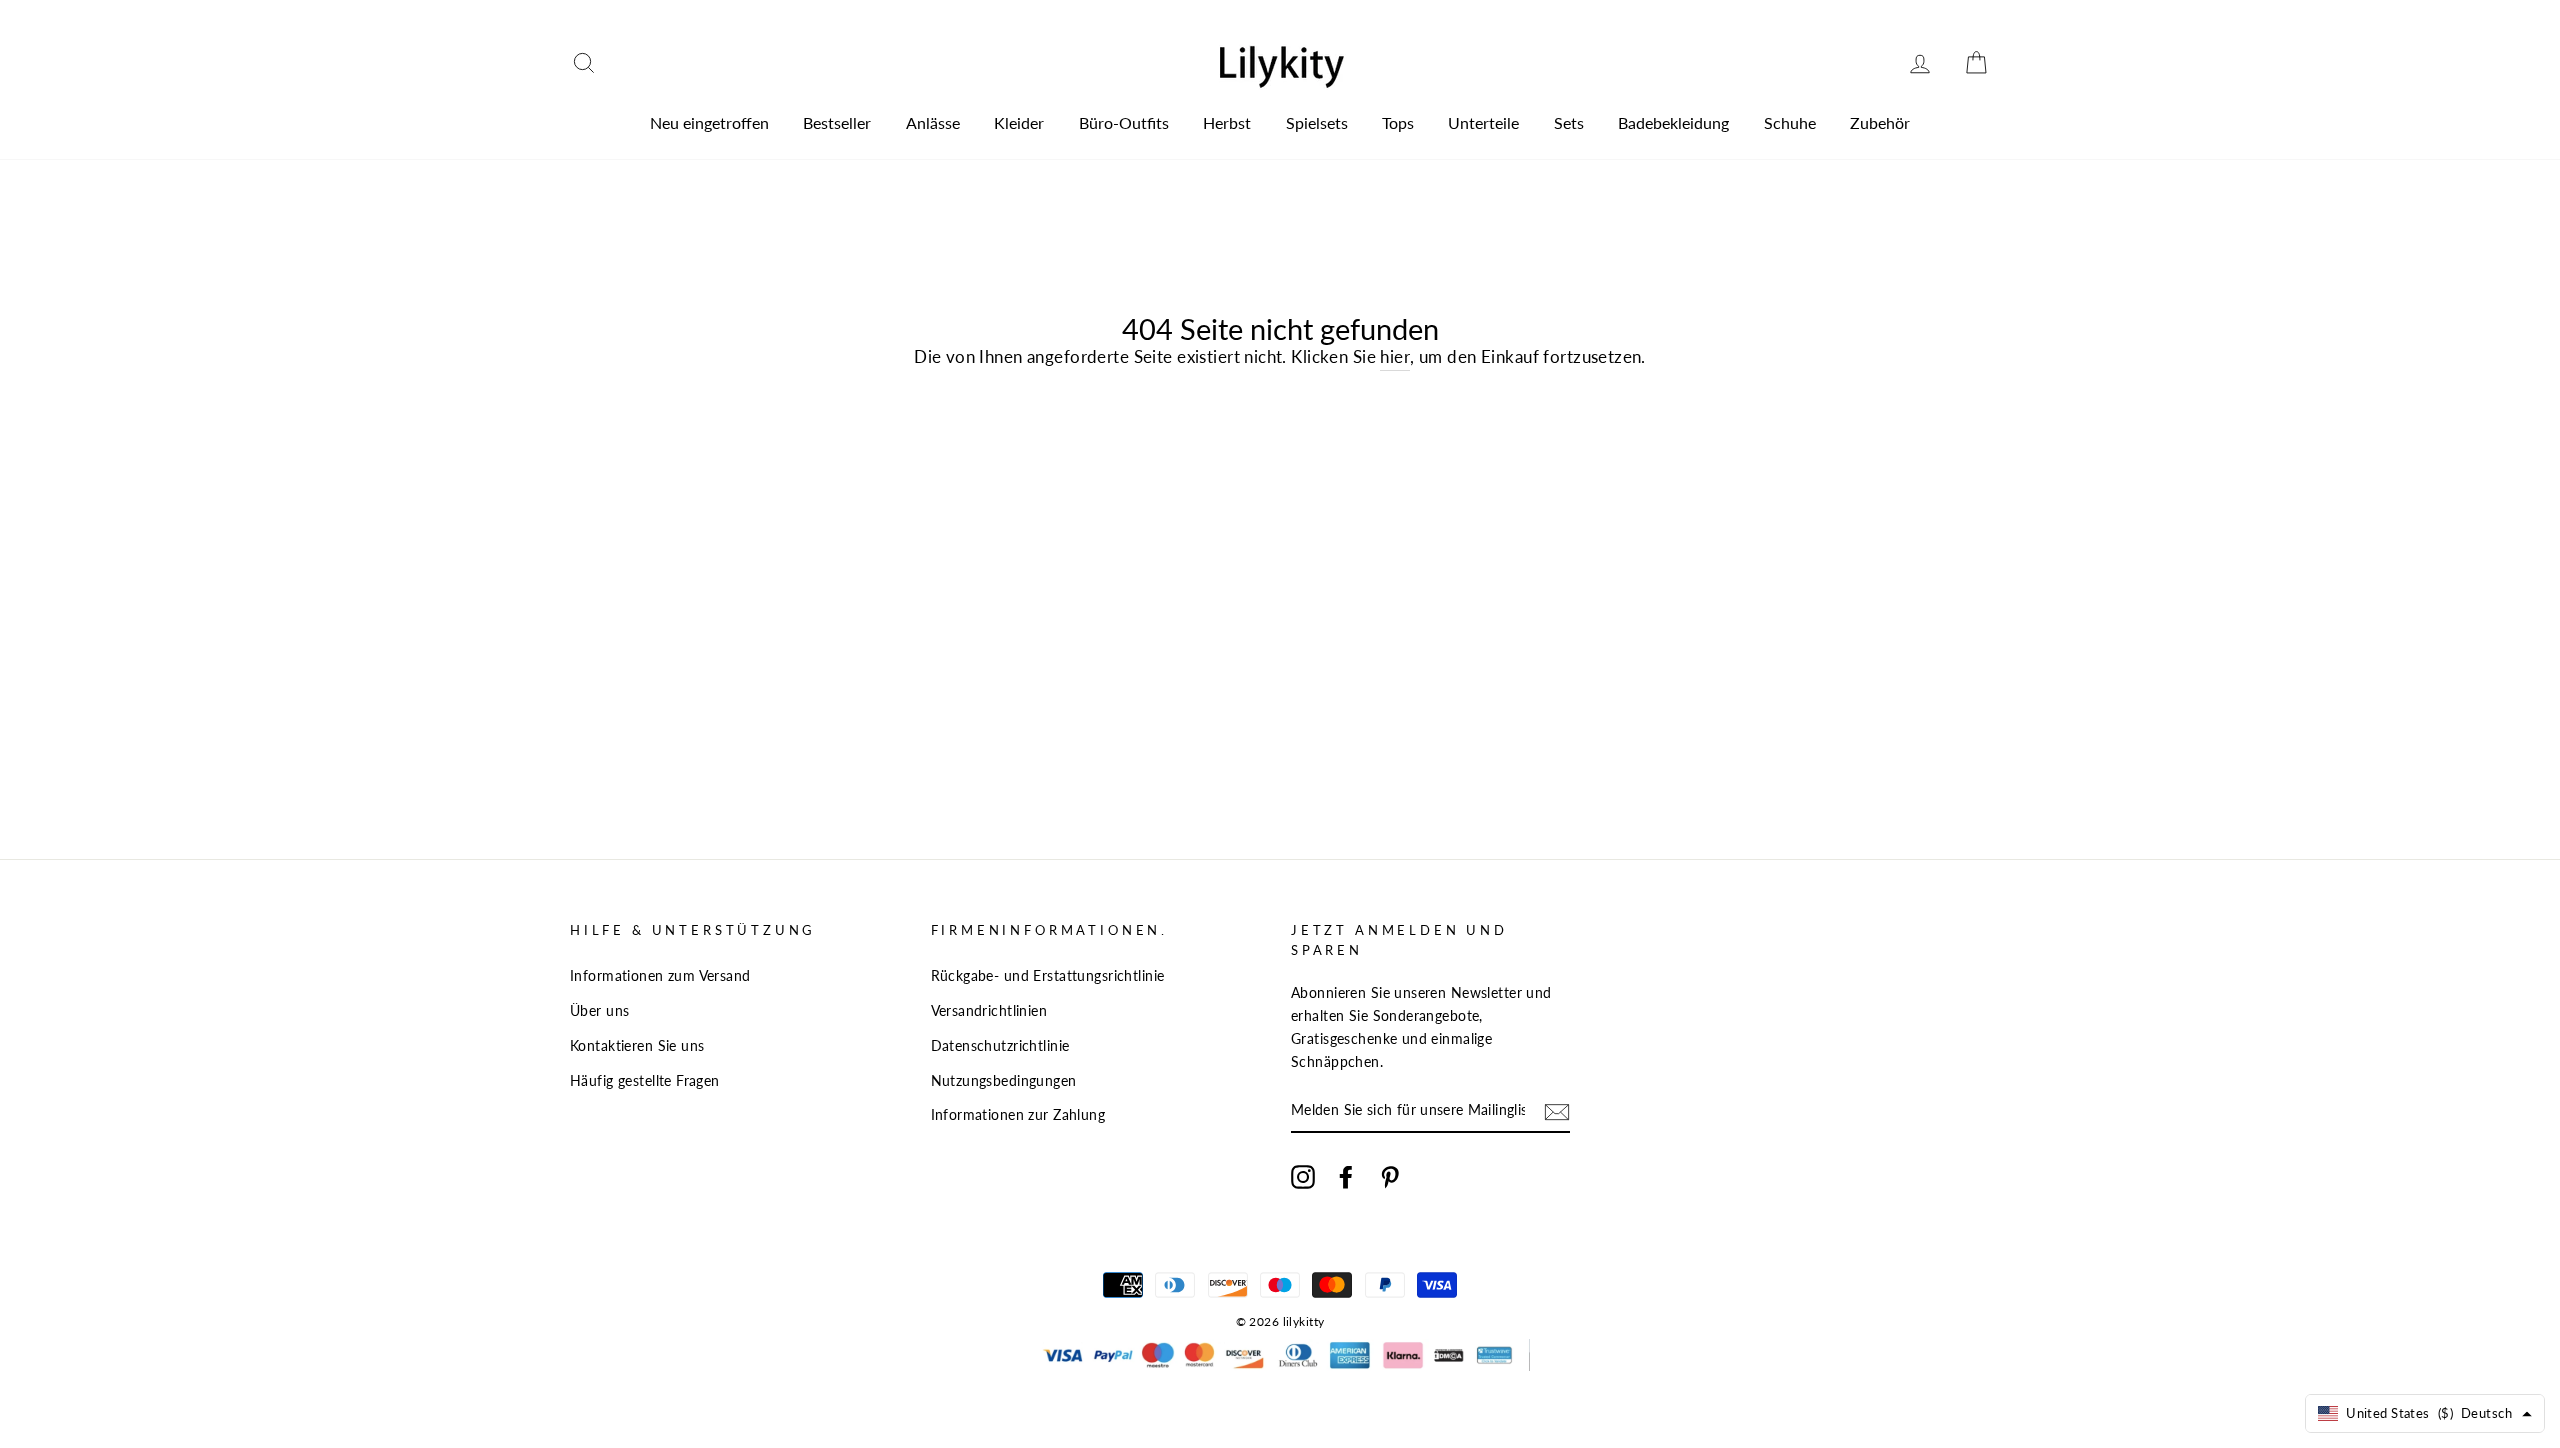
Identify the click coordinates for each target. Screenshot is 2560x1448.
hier (1395, 356)
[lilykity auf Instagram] (1303, 1175)
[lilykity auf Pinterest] (1390, 1175)
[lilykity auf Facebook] (1346, 1175)
